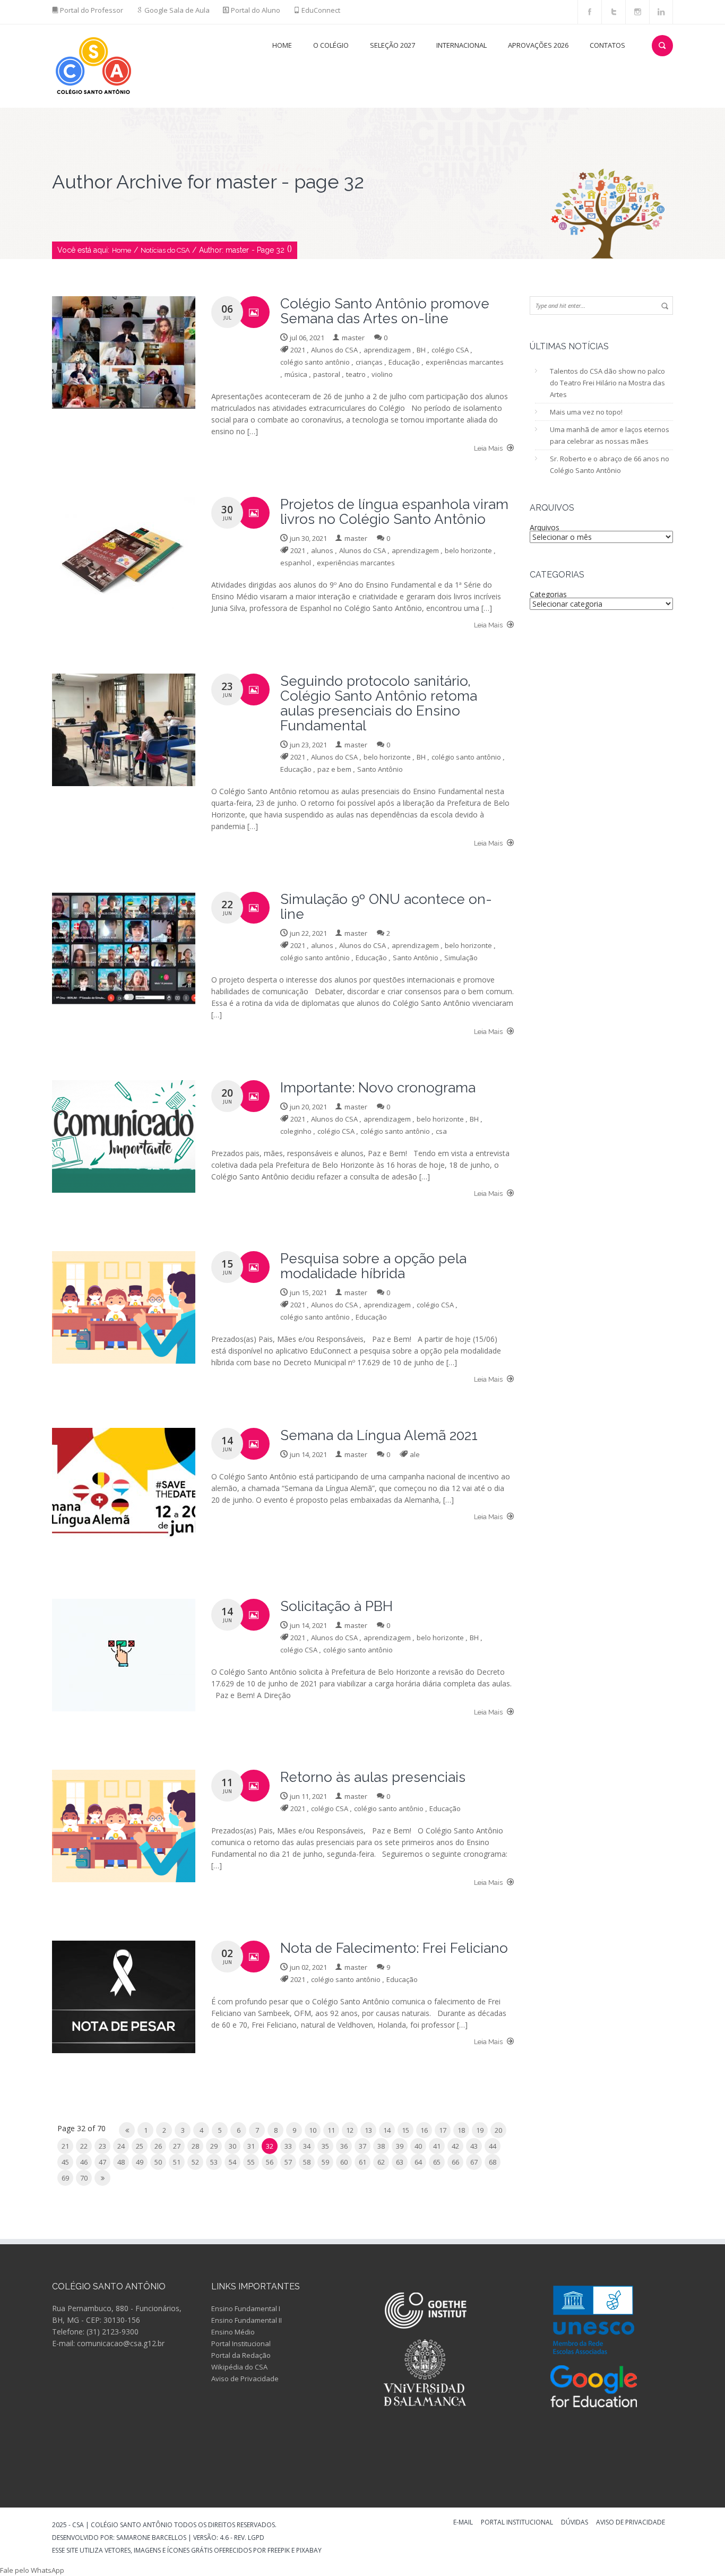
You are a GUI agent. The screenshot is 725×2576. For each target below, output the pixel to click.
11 (331, 2130)
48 (121, 2162)
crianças (369, 362)
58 (307, 2162)
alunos (322, 550)
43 (474, 2146)
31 (251, 2146)
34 (307, 2146)
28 (195, 2146)
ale (415, 1454)
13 (368, 2130)
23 (102, 2146)
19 (480, 2130)
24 (121, 2146)
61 (362, 2162)
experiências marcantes (465, 362)
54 (232, 2162)
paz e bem (334, 769)
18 (461, 2130)
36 (344, 2146)
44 (493, 2146)
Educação (404, 362)
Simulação (461, 958)
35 (325, 2146)
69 (65, 2178)
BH (421, 350)
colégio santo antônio (315, 362)
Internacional (461, 45)
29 (214, 2146)
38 (381, 2146)
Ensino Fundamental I (246, 2308)
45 (65, 2162)
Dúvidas (575, 2523)
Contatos (607, 45)
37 (362, 2146)
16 (424, 2130)
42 (455, 2146)
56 (270, 2162)
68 (493, 2162)
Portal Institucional (241, 2344)
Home (282, 45)
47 (102, 2162)
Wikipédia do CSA (239, 2367)
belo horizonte (468, 550)
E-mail (463, 2523)
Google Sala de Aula (177, 10)
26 (158, 2146)
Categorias (548, 594)
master (353, 338)
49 (140, 2162)
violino (382, 374)
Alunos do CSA (334, 350)
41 (437, 2146)
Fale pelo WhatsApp (32, 2570)
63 (400, 2162)
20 (498, 2130)
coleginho (296, 1131)
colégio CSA (450, 350)
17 (443, 2130)
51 (177, 2162)
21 (65, 2146)
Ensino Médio (233, 2332)
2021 (298, 350)
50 (158, 2162)
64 (418, 2162)
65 (437, 2162)
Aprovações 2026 (538, 45)
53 (214, 2162)
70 (84, 2178)
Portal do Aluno (256, 10)
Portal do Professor (92, 10)
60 (344, 2162)
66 (455, 2162)
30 (232, 2146)
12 (350, 2130)
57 (288, 2162)
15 (405, 2130)
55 (251, 2162)
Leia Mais (489, 448)
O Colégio (331, 45)
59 (325, 2162)
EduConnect (321, 10)
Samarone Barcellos (150, 2538)
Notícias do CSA (165, 250)
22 (84, 2146)
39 (400, 2146)
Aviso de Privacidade (245, 2379)
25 (140, 2146)
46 (84, 2162)
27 (177, 2146)
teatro (356, 374)
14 (387, 2130)
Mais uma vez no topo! (586, 412)
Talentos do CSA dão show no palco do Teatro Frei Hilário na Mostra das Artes (607, 383)
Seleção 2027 (392, 45)
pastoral (327, 374)
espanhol (296, 563)
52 (195, 2162)
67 (474, 2162)
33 (288, 2146)
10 (313, 2130)
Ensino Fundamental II (247, 2320)
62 (381, 2162)
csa (441, 1131)
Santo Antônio (380, 769)
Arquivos (545, 527)
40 (418, 2146)
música (296, 374)
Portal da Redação (241, 2355)
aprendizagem (387, 350)
